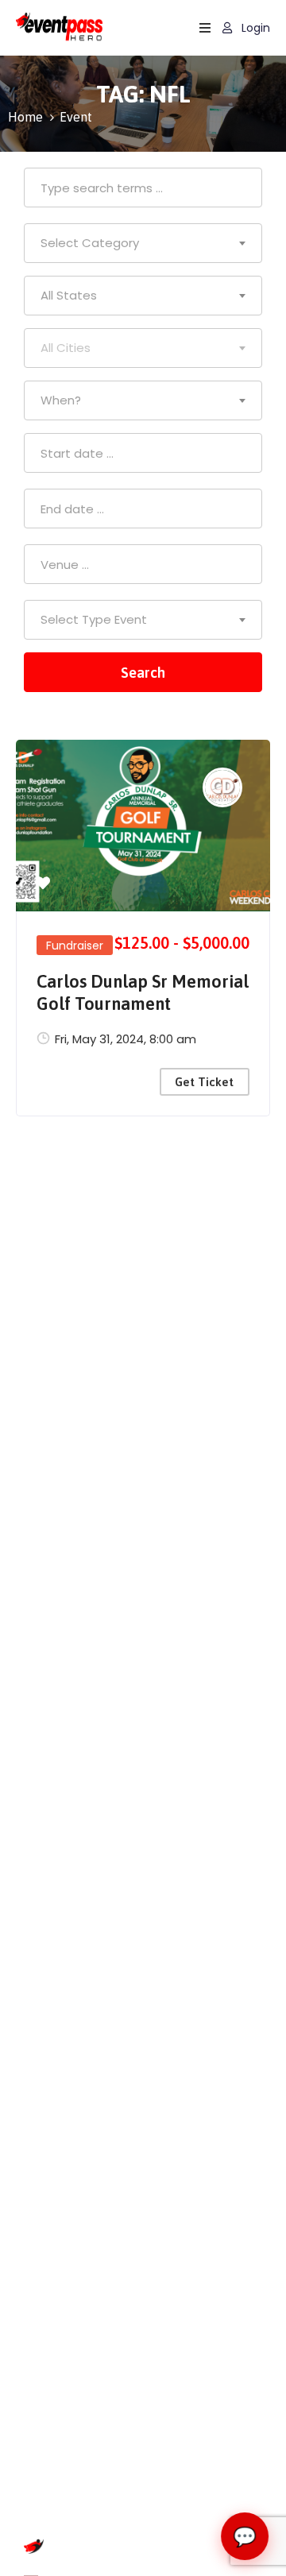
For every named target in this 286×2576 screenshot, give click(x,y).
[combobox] (143, 243)
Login (254, 28)
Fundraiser (75, 946)
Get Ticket (204, 1082)
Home (25, 117)
